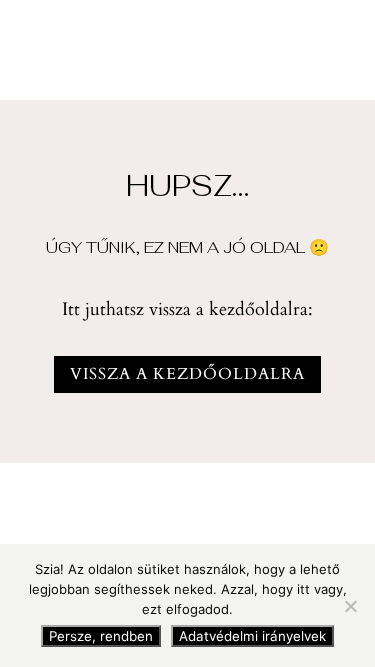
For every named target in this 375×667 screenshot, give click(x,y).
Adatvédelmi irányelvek (252, 636)
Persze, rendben (101, 636)
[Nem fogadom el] (350, 606)
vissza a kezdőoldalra (187, 374)
